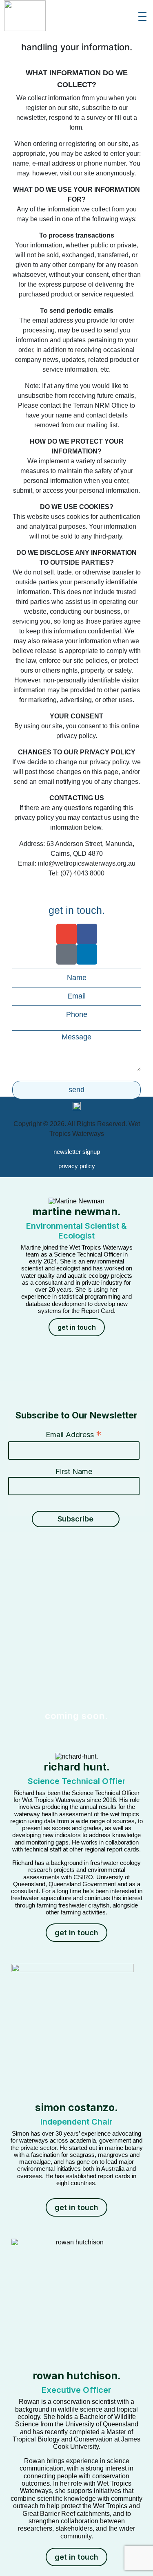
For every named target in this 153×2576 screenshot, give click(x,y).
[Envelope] (67, 934)
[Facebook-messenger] (67, 954)
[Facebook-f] (87, 934)
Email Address (74, 1434)
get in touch (77, 1327)
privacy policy (77, 1166)
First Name (74, 1471)
